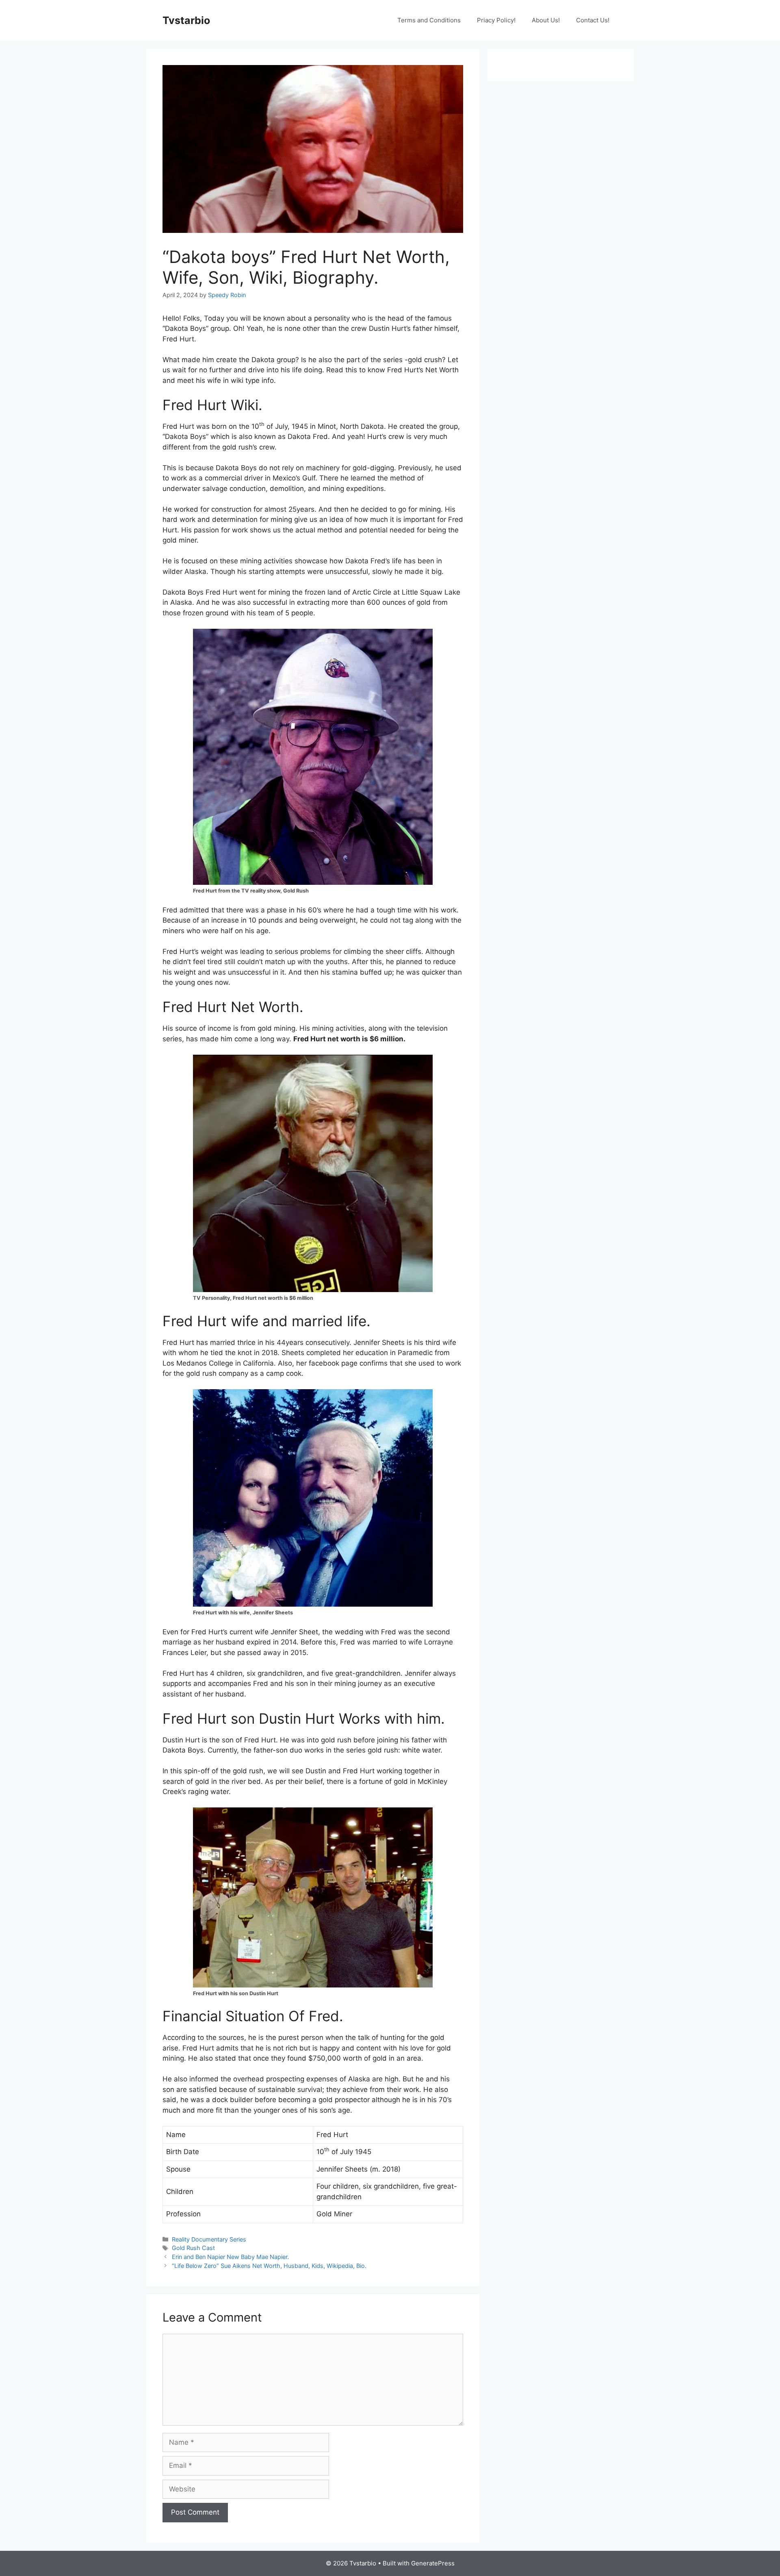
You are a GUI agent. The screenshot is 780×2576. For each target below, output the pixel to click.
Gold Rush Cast (193, 2248)
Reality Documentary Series (209, 2239)
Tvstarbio (186, 20)
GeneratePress (433, 2563)
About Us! (546, 20)
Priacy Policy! (496, 20)
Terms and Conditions (429, 20)
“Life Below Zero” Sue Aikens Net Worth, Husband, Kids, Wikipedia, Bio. (269, 2266)
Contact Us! (593, 20)
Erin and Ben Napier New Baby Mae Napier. (230, 2257)
